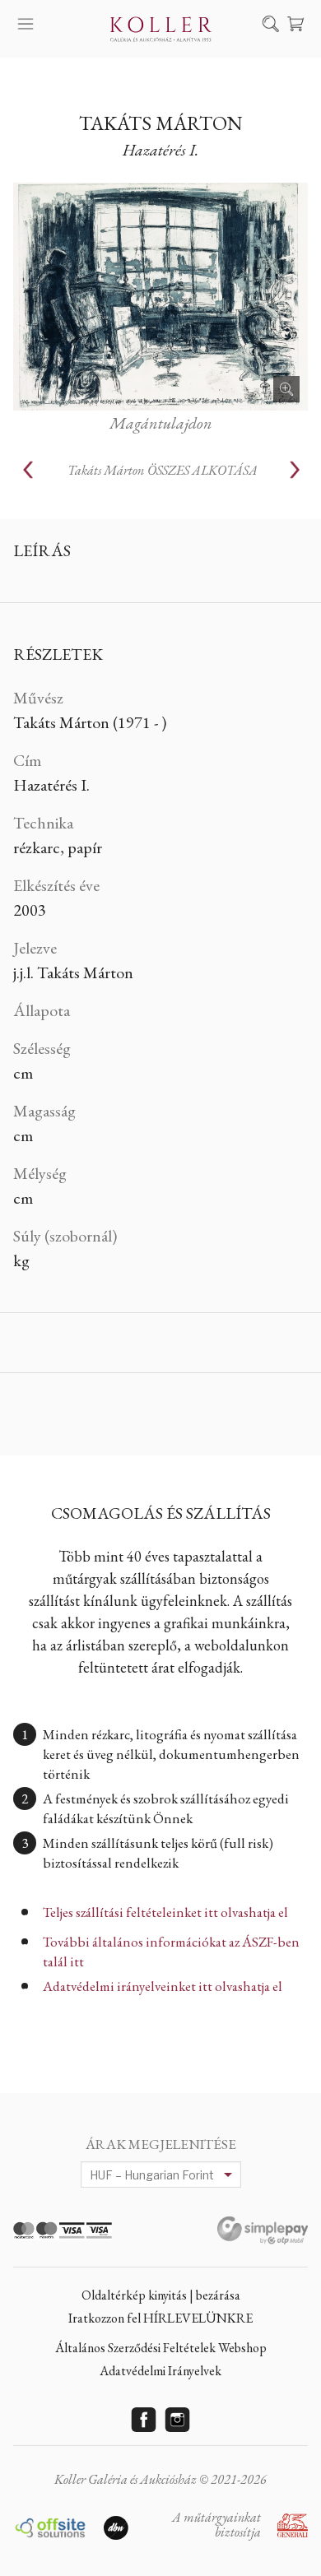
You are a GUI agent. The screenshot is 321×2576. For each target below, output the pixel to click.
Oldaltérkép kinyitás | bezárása (161, 2295)
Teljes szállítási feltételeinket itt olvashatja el (165, 1912)
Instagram (178, 2420)
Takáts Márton (161, 123)
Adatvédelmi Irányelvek (160, 2371)
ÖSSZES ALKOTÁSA (163, 470)
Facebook (144, 2420)
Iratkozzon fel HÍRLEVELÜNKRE (160, 2318)
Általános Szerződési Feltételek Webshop (161, 2348)
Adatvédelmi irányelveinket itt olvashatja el (163, 1986)
